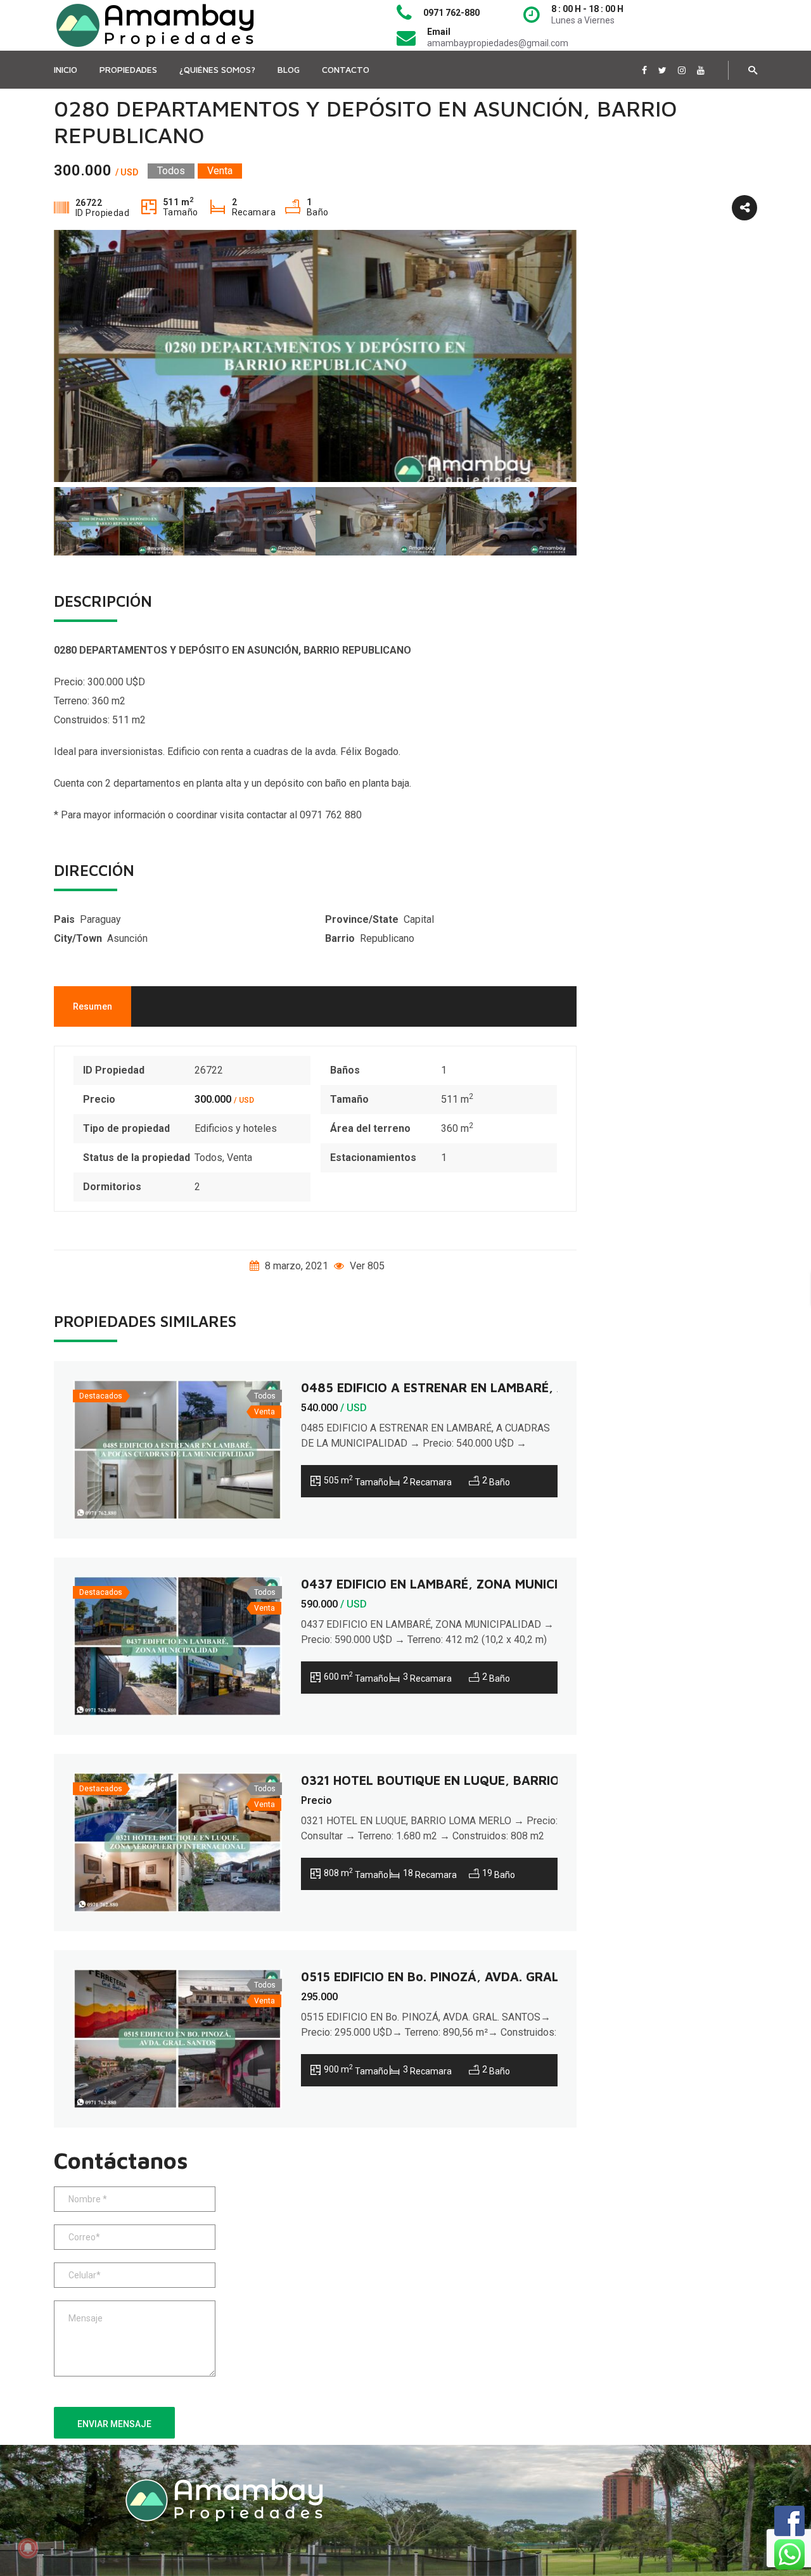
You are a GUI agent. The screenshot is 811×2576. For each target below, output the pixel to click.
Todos (208, 1158)
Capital (419, 919)
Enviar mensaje (114, 2424)
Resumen (93, 1006)
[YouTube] (701, 70)
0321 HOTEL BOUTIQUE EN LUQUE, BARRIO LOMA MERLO (473, 1780)
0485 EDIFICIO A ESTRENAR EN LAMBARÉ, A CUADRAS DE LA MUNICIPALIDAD (534, 1387)
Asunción (127, 938)
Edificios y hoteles (236, 1128)
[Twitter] (662, 70)
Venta (239, 1158)
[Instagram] (682, 70)
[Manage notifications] (28, 2548)
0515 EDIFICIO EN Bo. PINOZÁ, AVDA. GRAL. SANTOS (458, 1976)
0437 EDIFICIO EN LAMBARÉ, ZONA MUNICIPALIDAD (456, 1584)
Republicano (387, 938)
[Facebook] (644, 70)
